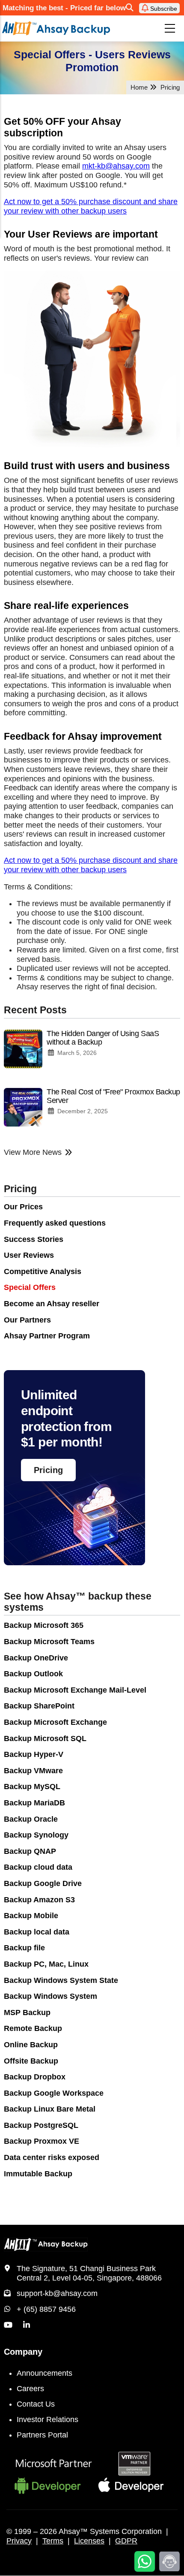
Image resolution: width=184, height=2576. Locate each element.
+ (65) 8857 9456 (46, 2309)
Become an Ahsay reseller (52, 1304)
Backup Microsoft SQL (45, 1738)
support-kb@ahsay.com (57, 2293)
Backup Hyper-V (34, 1754)
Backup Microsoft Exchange (55, 1722)
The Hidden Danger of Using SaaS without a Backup (103, 1038)
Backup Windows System (50, 1996)
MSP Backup (27, 2013)
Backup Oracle (31, 1819)
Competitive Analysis (43, 1271)
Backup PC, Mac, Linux (46, 1964)
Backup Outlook (33, 1674)
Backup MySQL (32, 1787)
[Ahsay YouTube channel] (8, 2325)
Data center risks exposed (52, 2157)
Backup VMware (33, 1771)
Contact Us (36, 2404)
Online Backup (31, 2045)
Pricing (20, 1189)
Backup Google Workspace (54, 2093)
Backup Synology (36, 1835)
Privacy (19, 2541)
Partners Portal (42, 2435)
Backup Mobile (31, 1916)
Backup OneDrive (36, 1658)
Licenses (89, 2541)
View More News (33, 1152)
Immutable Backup (38, 2174)
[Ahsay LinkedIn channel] (27, 2325)
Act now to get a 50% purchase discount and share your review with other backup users (91, 206)
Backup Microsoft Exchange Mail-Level (75, 1690)
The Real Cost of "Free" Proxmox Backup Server (113, 1096)
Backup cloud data (38, 1867)
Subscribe (163, 9)
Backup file (24, 1948)
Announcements (45, 2373)
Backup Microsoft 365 (44, 1625)
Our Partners (27, 1320)
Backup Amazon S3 (39, 1900)
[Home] (56, 29)
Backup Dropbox (35, 2077)
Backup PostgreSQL (41, 2125)
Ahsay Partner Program (47, 1336)
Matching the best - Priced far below (64, 8)
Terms (53, 2541)
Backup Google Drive (43, 1883)
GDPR (126, 2541)
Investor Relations (47, 2419)
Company (23, 2352)
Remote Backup (33, 2028)
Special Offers (30, 1287)
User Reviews (29, 1255)
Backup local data (37, 1932)
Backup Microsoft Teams (49, 1642)
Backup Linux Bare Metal (50, 2109)
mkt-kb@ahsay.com (116, 166)
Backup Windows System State (61, 1980)
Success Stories (34, 1239)
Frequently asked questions (55, 1223)
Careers (30, 2389)
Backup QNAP (30, 1851)
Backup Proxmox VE (42, 2141)
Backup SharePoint (39, 1706)
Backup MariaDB (34, 1803)
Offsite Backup (31, 2061)
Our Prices (23, 1207)
